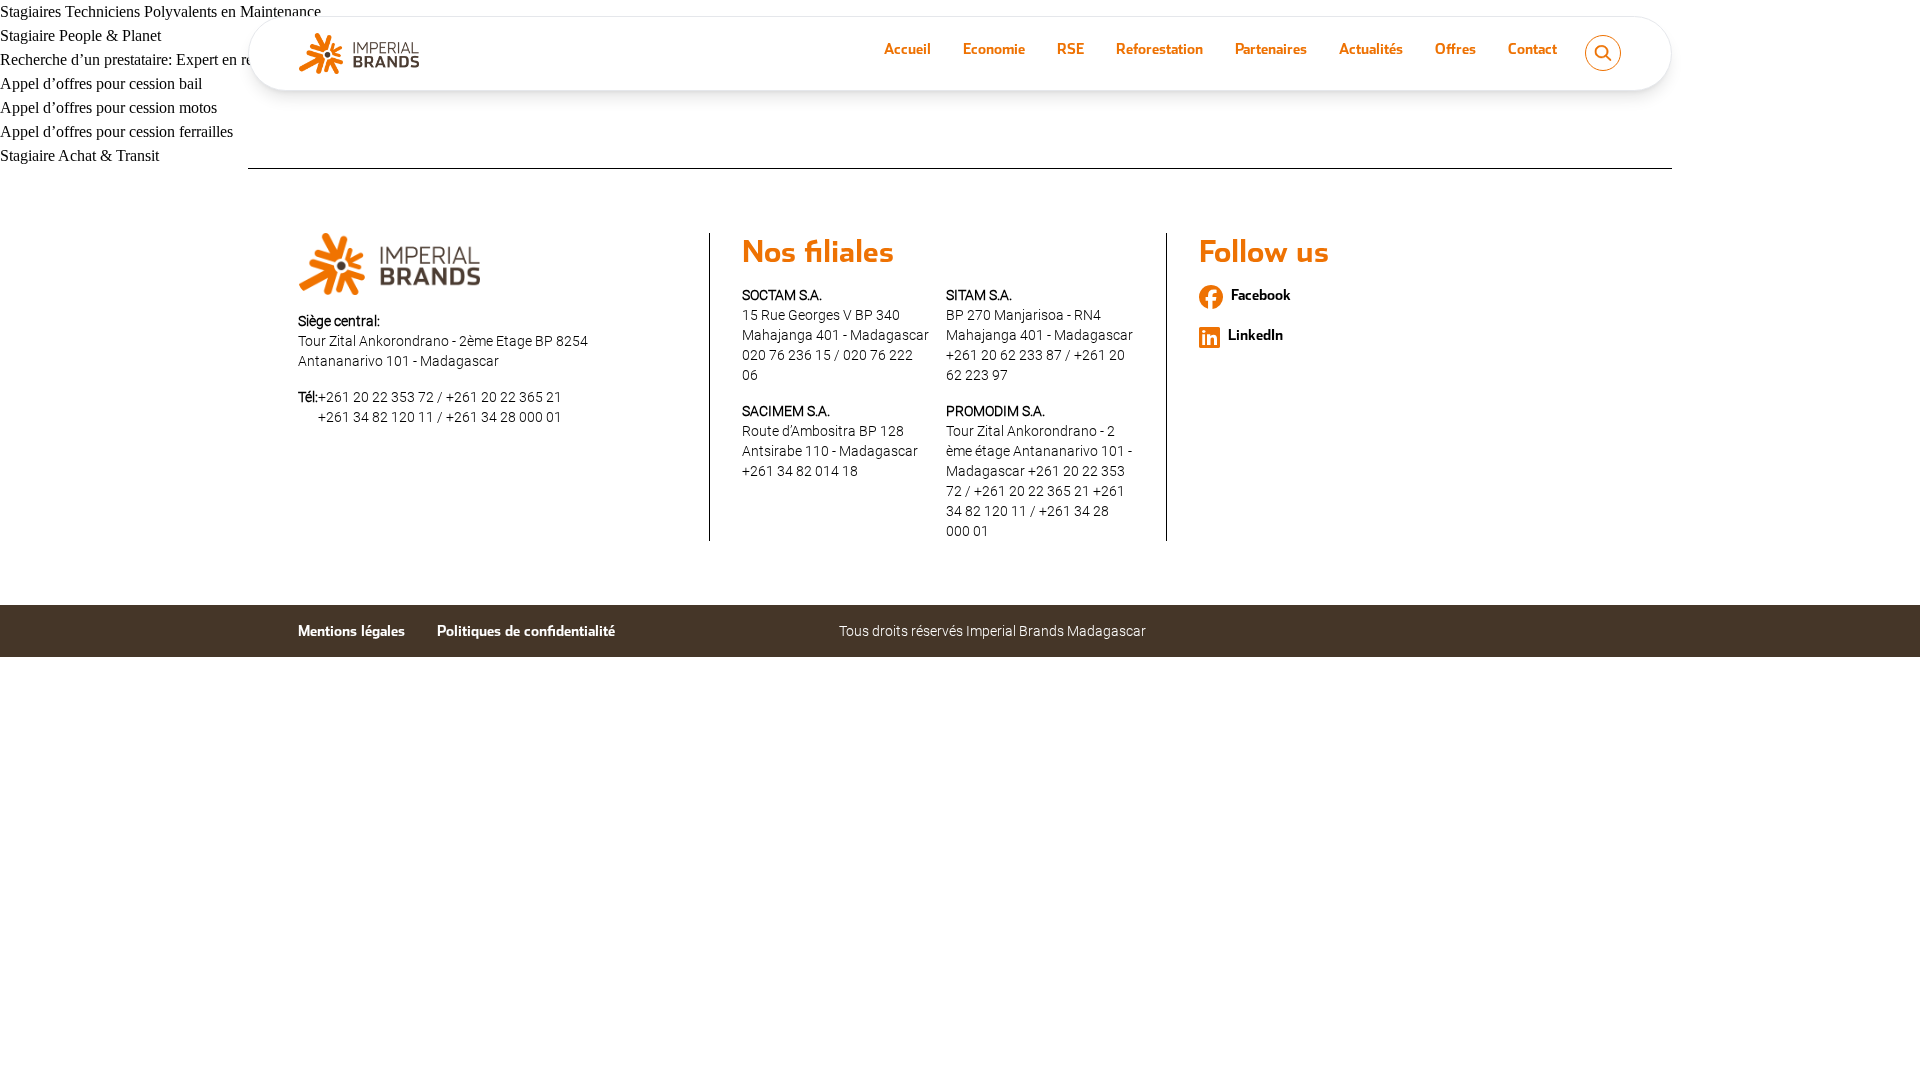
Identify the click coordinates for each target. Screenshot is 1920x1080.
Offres (1455, 49)
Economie (994, 49)
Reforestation (1159, 49)
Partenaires (1271, 49)
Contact (1532, 49)
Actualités (1371, 49)
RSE (1070, 49)
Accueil (907, 49)
